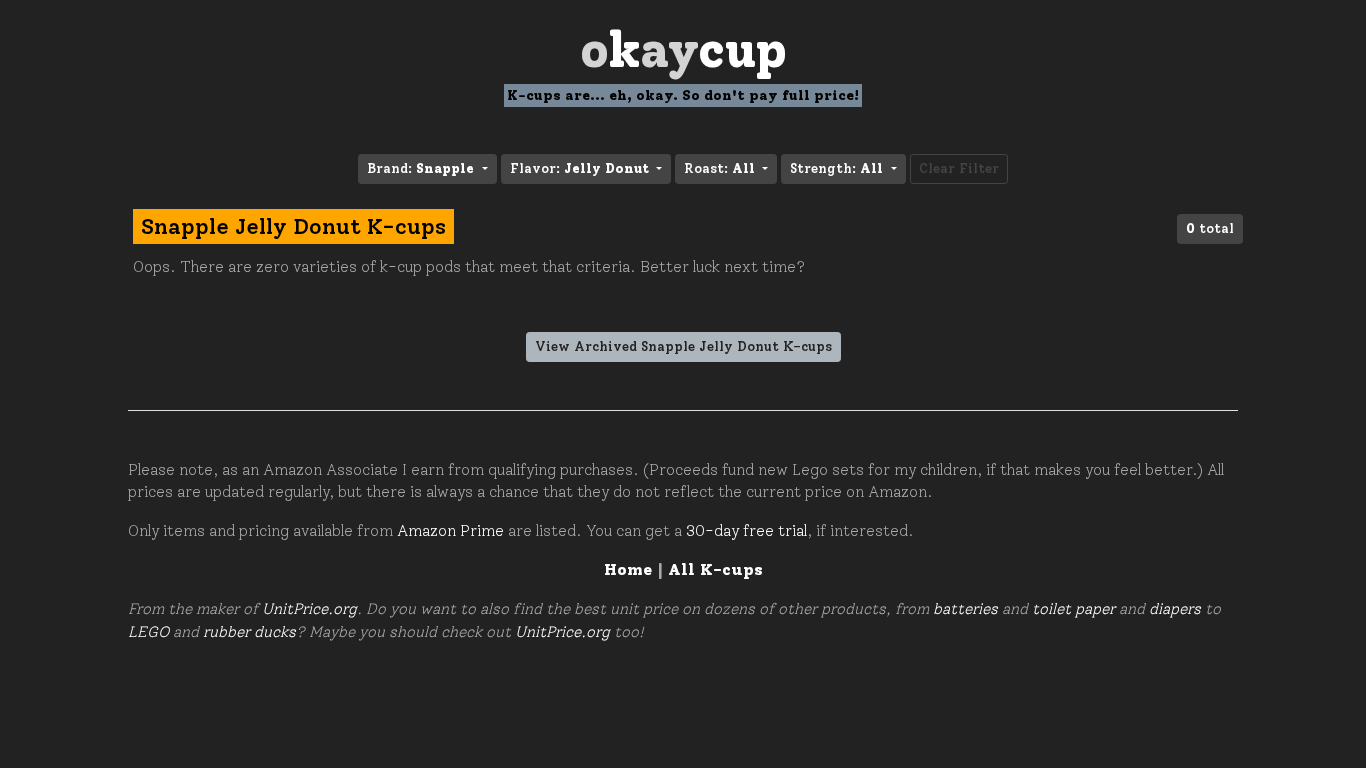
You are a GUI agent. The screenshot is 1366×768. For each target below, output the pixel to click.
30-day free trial (746, 531)
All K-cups (715, 569)
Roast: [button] (719, 168)
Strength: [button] (836, 168)
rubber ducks (249, 632)
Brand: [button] (420, 168)
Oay (683, 49)
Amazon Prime (450, 531)
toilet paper (1073, 609)
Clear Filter (959, 168)
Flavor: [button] (579, 168)
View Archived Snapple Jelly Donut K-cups (683, 346)
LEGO (148, 632)
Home (628, 569)
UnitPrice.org (309, 609)
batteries (965, 609)
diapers (1175, 609)
